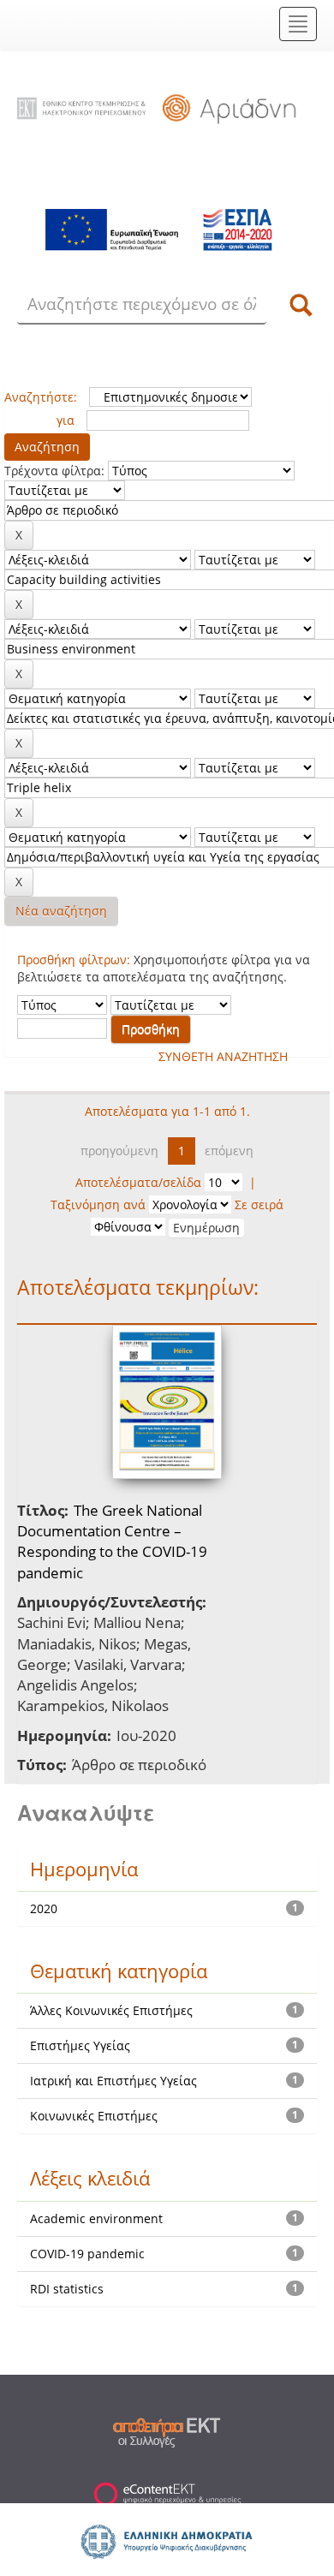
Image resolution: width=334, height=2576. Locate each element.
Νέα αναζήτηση (61, 911)
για (66, 420)
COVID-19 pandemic (87, 2254)
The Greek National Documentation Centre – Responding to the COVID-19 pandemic (112, 1541)
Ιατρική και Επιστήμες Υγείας (113, 2081)
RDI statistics (67, 2289)
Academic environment (96, 2218)
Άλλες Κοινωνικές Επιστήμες (111, 2010)
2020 (44, 1908)
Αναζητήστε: (41, 397)
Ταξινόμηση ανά (98, 1205)
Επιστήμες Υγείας (80, 2045)
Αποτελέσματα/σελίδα (138, 1182)
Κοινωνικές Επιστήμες (94, 2116)
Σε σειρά (259, 1205)
